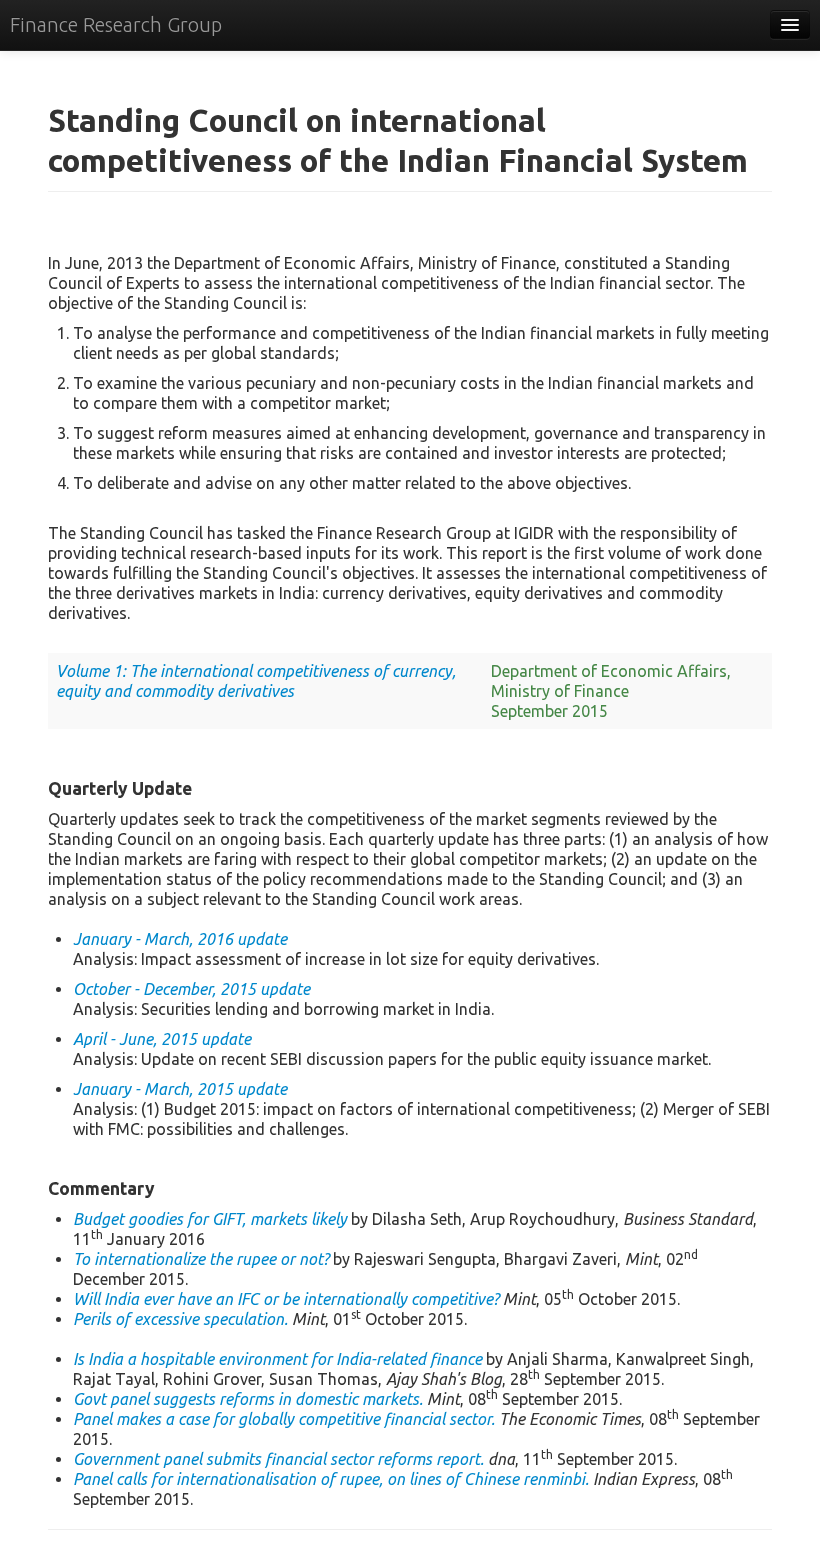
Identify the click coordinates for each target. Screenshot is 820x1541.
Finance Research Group (116, 24)
